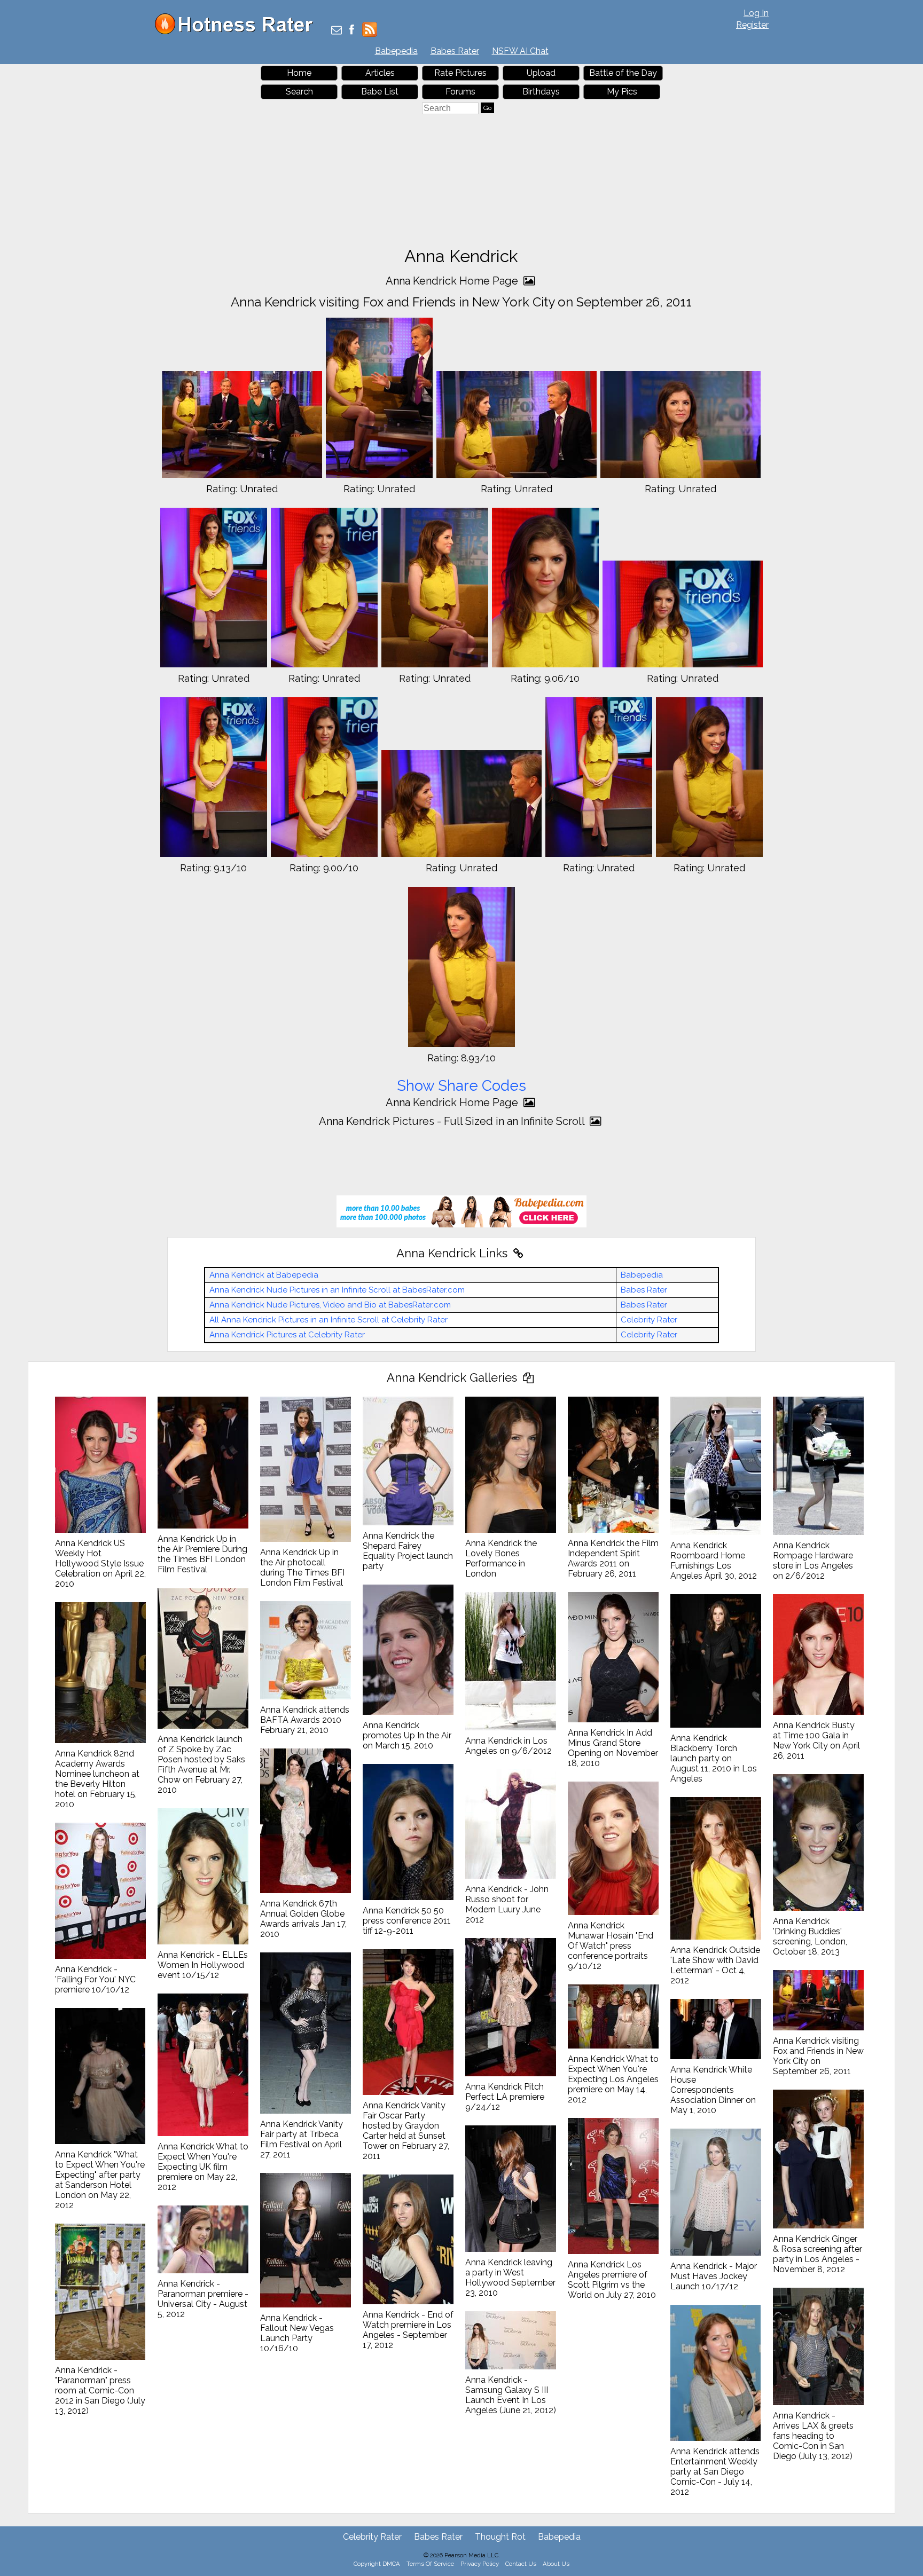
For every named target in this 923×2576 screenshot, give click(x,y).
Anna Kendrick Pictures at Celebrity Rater (287, 1335)
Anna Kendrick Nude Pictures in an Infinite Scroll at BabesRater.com (337, 1290)
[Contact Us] (337, 31)
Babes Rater (455, 51)
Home (299, 73)
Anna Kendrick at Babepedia (264, 1275)
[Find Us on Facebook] (352, 31)
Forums (460, 92)
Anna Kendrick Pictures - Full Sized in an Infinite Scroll (453, 1121)
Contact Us (521, 2564)
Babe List (380, 92)
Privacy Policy (480, 2564)
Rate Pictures (460, 73)
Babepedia (396, 51)
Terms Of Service (430, 2564)
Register (752, 25)
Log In (756, 13)
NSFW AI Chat (520, 51)
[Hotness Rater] (238, 32)
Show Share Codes (461, 1086)
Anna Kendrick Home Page (453, 281)
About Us (556, 2564)
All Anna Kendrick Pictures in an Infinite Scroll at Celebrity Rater (328, 1320)
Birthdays (541, 92)
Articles (380, 73)
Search (299, 92)
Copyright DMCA (377, 2564)
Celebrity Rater (649, 1320)
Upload (541, 73)
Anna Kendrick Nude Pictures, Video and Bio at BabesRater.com (330, 1305)
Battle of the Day (623, 73)
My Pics (622, 92)
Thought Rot (500, 2537)
